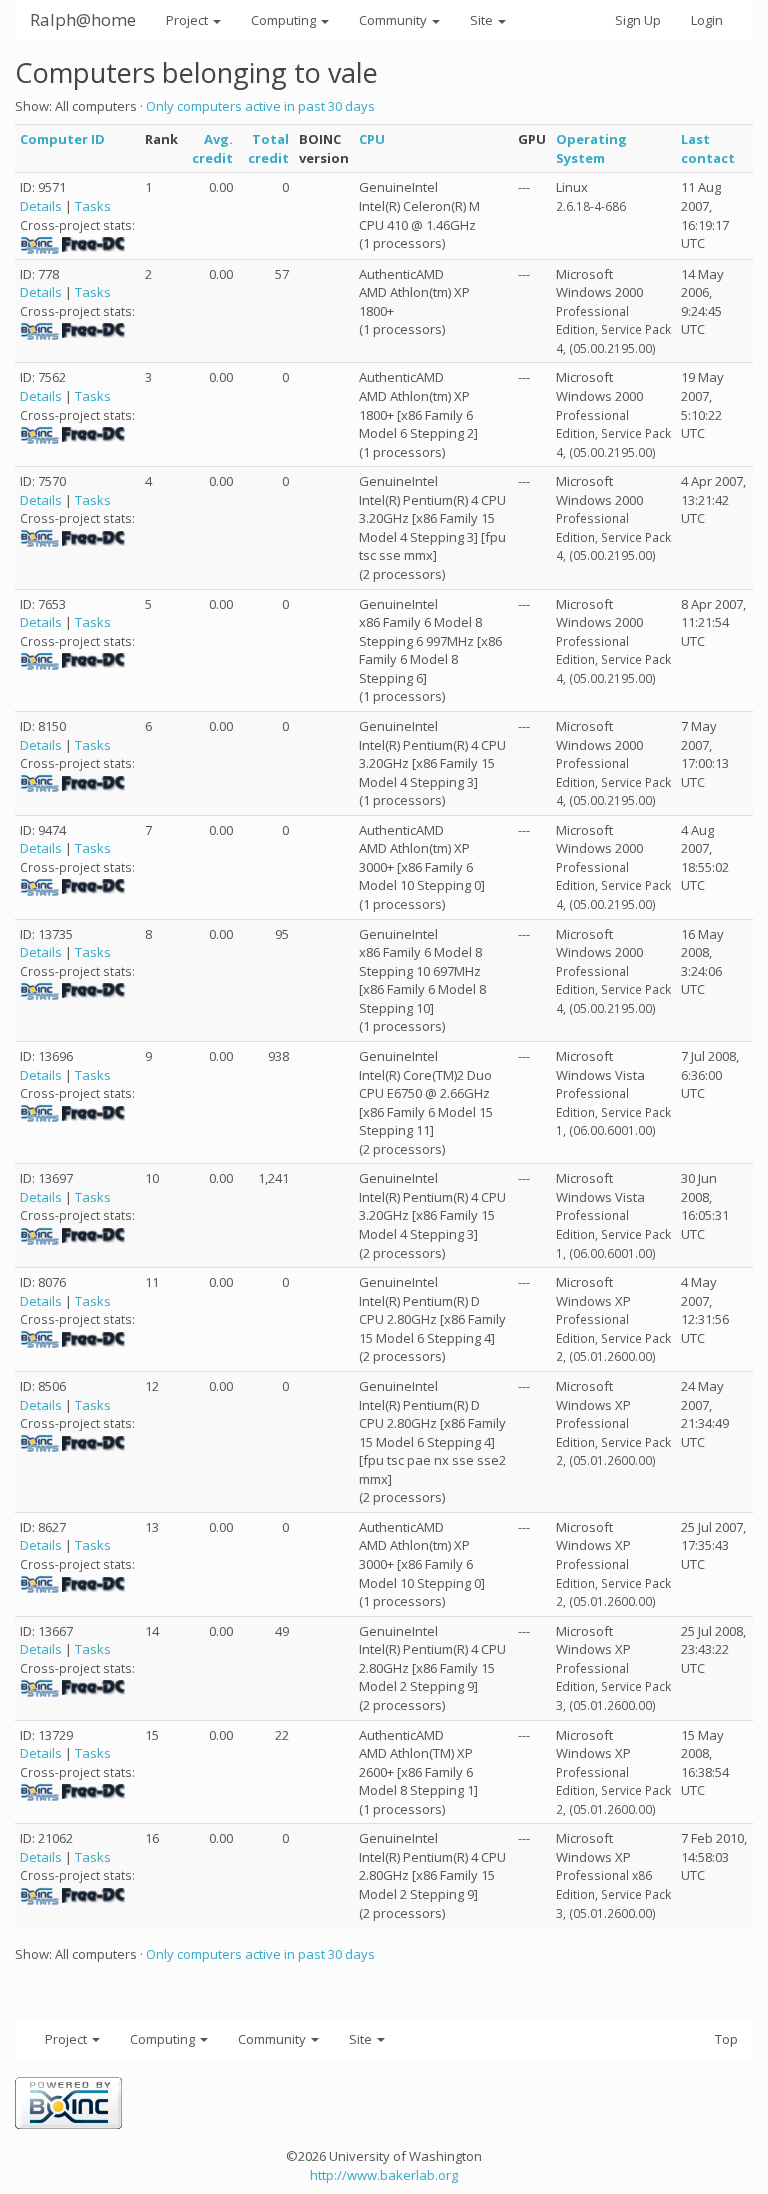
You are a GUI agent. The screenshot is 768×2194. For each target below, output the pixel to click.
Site (483, 20)
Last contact (708, 148)
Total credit (268, 148)
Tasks (93, 206)
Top (726, 2039)
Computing (285, 20)
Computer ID (62, 139)
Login (707, 20)
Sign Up (638, 20)
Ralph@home (83, 19)
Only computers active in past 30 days (260, 106)
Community (394, 20)
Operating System (591, 148)
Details (41, 206)
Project (188, 20)
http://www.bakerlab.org (384, 2175)
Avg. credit (212, 148)
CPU (372, 139)
